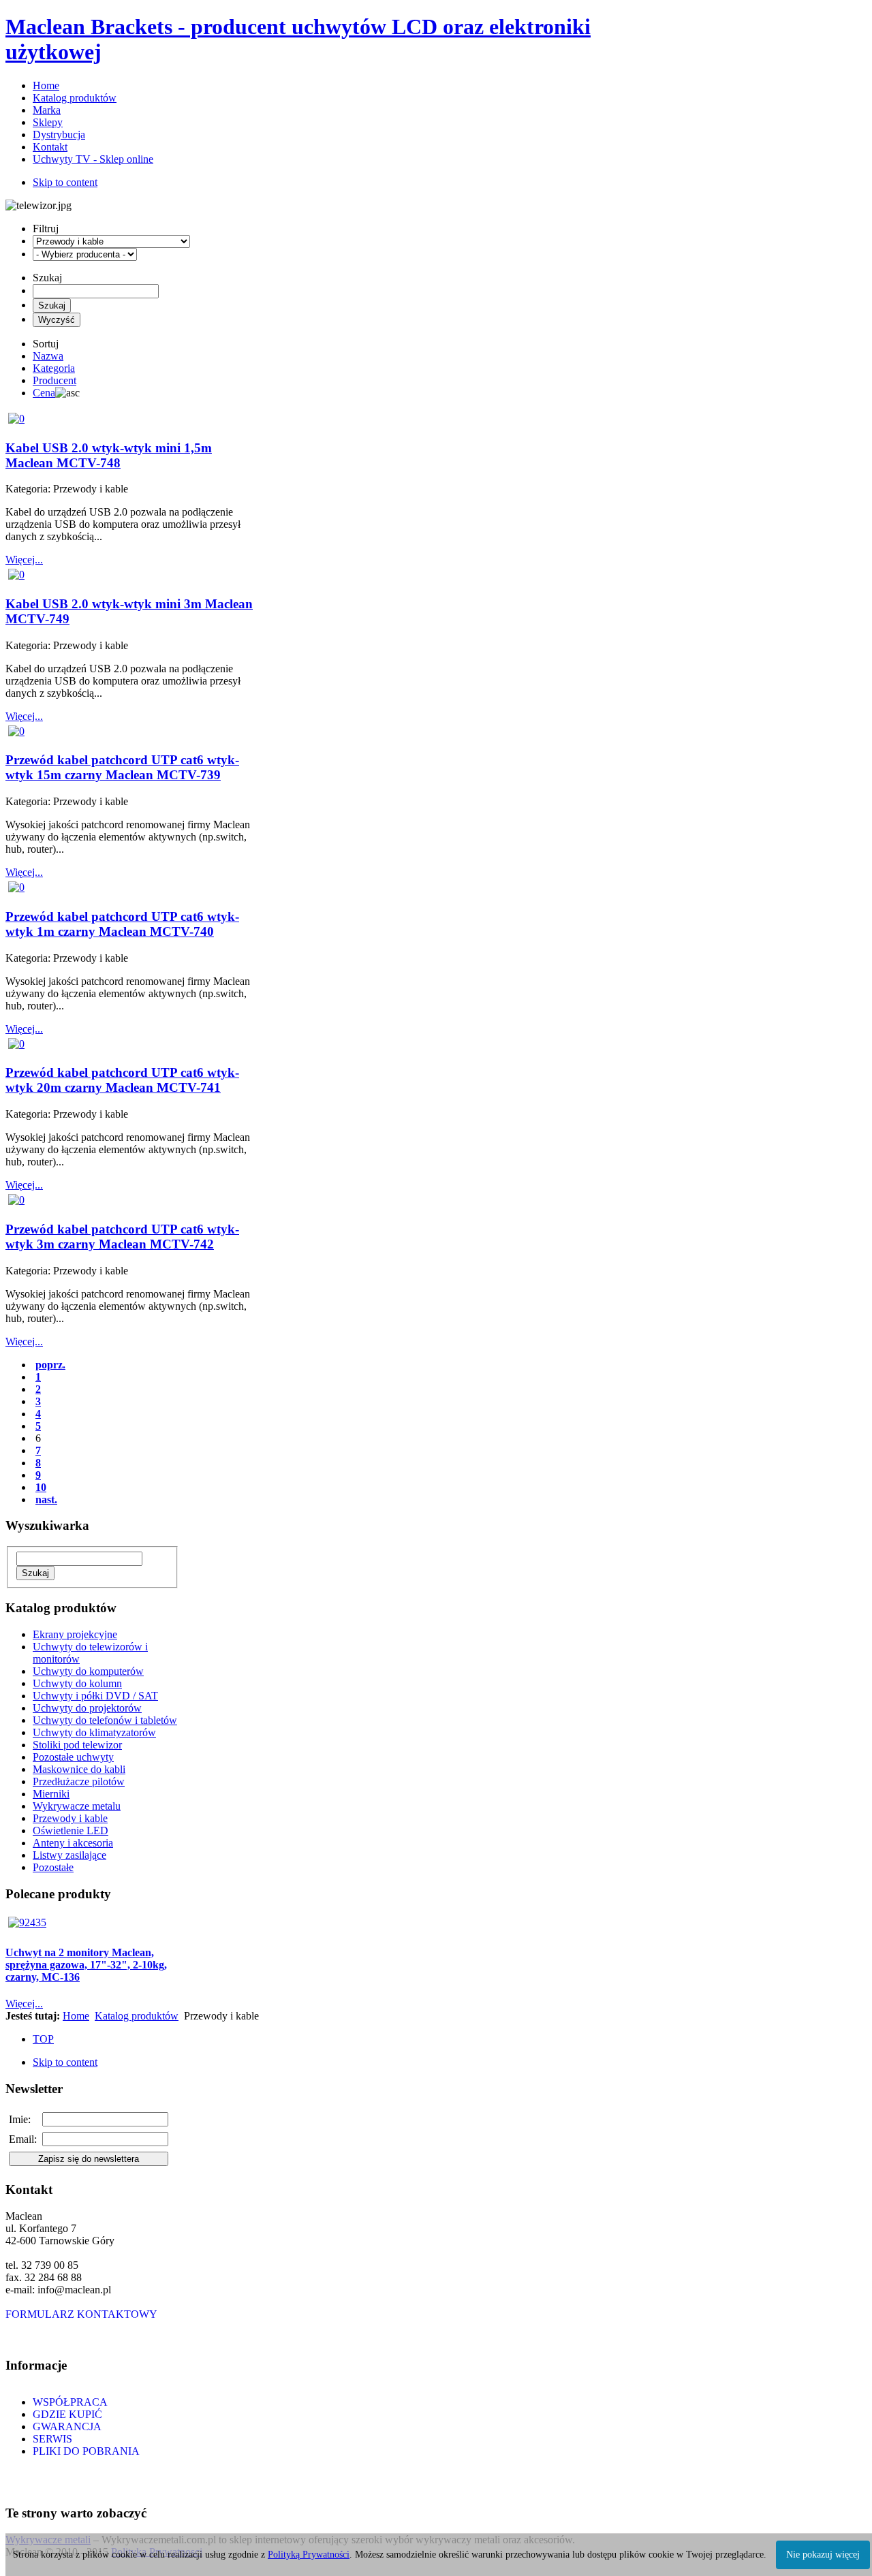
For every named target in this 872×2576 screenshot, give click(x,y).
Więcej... (24, 560)
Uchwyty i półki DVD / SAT (95, 1696)
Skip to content (65, 182)
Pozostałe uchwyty (73, 1757)
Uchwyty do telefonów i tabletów (105, 1720)
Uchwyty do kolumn (77, 1683)
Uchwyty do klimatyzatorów (94, 1732)
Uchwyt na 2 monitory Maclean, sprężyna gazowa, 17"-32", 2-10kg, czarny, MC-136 (86, 1965)
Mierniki (51, 1794)
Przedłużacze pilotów (79, 1781)
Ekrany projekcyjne (75, 1634)
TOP (43, 2039)
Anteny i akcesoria (73, 1843)
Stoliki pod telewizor (77, 1745)
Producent (54, 380)
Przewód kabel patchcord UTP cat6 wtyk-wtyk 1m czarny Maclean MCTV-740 (122, 924)
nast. (46, 1499)
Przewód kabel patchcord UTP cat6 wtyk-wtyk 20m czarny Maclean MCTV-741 (122, 1080)
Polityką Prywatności (309, 2555)
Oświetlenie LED (71, 1831)
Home (76, 2016)
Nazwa (48, 356)
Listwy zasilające (69, 1855)
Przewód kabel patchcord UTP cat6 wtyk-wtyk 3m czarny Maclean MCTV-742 (122, 1237)
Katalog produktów (137, 2016)
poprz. (50, 1365)
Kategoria (54, 368)
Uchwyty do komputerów (88, 1671)
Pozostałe (53, 1867)
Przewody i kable (70, 1818)
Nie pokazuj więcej (823, 2555)
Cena (44, 393)
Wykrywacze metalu (77, 1806)
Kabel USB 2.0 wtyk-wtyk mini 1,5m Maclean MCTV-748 (109, 455)
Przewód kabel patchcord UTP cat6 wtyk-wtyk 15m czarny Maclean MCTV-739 (122, 767)
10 (41, 1487)
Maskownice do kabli (79, 1769)
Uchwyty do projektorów (87, 1708)
